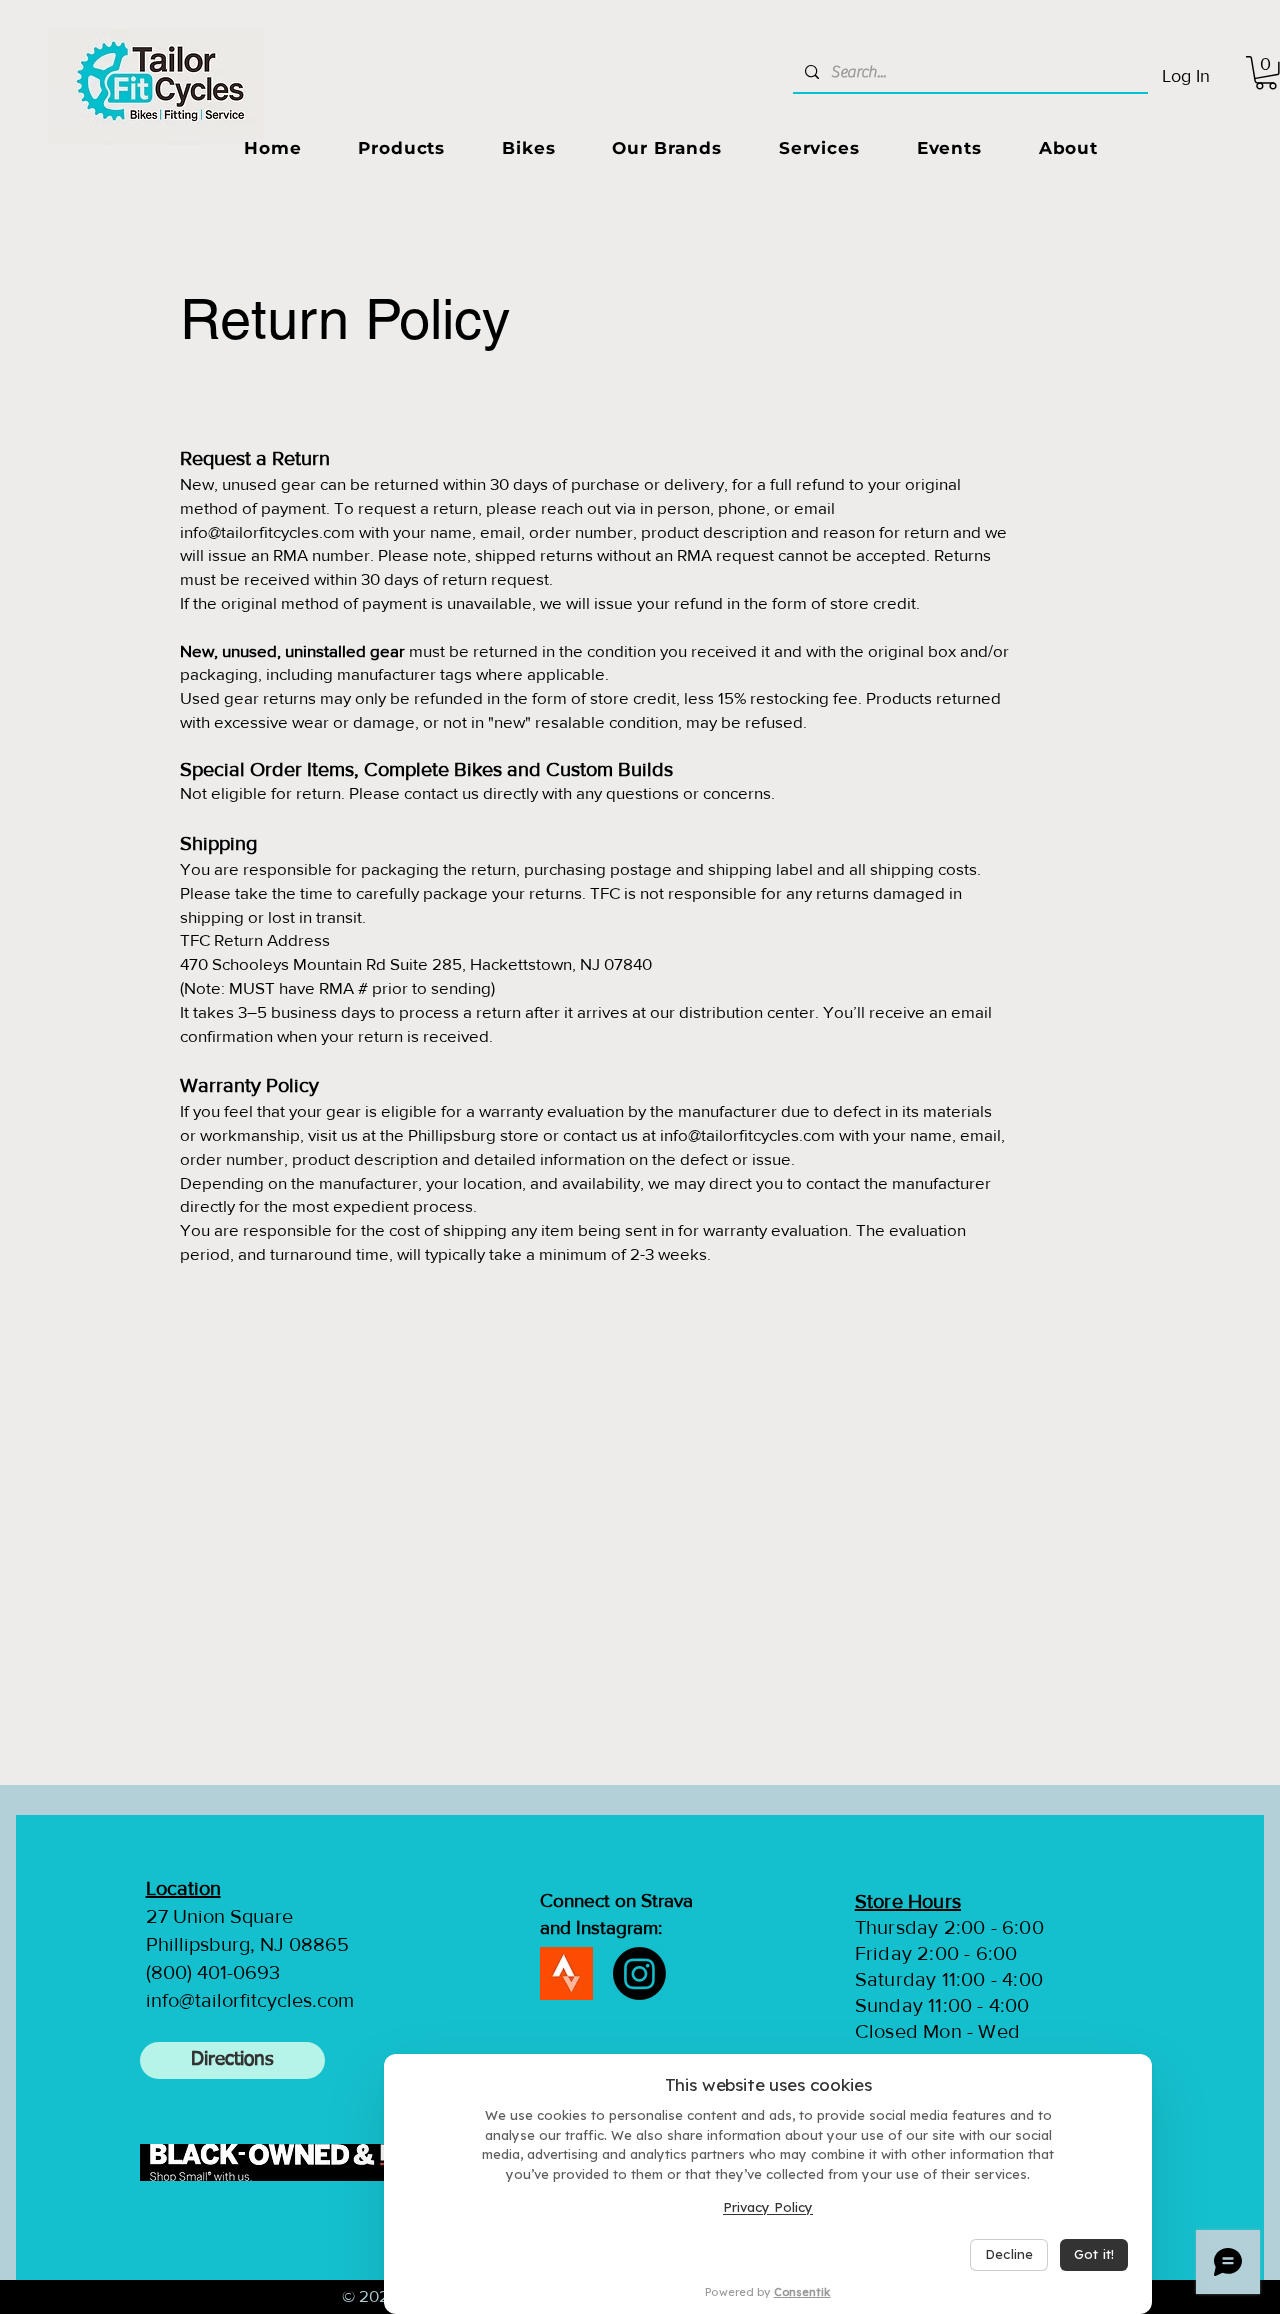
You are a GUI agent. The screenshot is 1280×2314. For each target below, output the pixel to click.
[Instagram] (639, 1973)
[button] (402, 148)
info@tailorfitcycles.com (747, 1134)
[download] (566, 1973)
